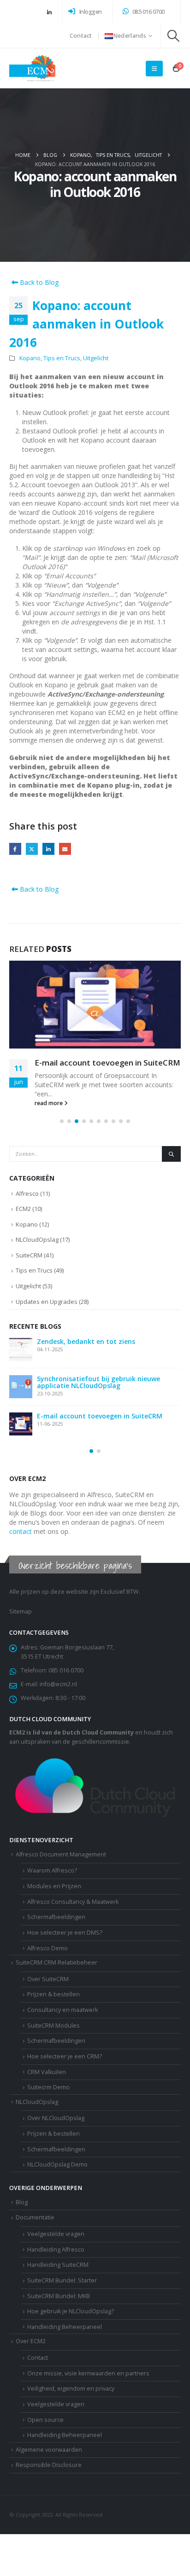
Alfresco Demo (47, 1948)
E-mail (65, 849)
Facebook (15, 849)
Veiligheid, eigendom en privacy (71, 2389)
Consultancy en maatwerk (62, 2010)
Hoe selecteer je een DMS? (65, 1933)
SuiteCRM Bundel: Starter (62, 2280)
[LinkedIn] (49, 12)
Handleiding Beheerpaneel (65, 2435)
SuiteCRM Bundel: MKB (59, 2296)
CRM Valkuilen (47, 2072)
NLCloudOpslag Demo (57, 2164)
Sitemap (21, 1611)
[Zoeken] (171, 1154)
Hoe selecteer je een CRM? (65, 2056)
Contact (81, 36)
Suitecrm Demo (48, 2087)
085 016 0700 (148, 12)
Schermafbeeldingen (56, 1917)
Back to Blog (38, 282)
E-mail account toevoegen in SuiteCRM (107, 1063)
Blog (22, 2202)
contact (21, 1531)
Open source (45, 2420)
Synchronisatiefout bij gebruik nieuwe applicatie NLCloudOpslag (98, 1382)
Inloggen (90, 12)
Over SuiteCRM (48, 1979)
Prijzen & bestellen (53, 1994)
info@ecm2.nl (58, 1684)
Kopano (30, 358)
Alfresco (27, 1193)
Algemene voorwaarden (49, 2450)
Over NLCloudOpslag (56, 2118)
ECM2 (23, 1209)
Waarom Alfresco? (52, 1870)
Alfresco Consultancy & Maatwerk (73, 1902)
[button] (174, 36)
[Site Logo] (32, 68)
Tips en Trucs (62, 358)
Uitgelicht (96, 358)
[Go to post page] (95, 1005)
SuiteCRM (29, 1255)
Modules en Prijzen (54, 1886)
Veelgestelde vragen (56, 2404)
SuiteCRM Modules (53, 2026)
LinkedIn (48, 849)
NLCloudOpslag (37, 1239)
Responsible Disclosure (49, 2465)
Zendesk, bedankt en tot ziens (86, 1341)
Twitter (32, 849)
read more (49, 1103)
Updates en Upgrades (47, 1302)
